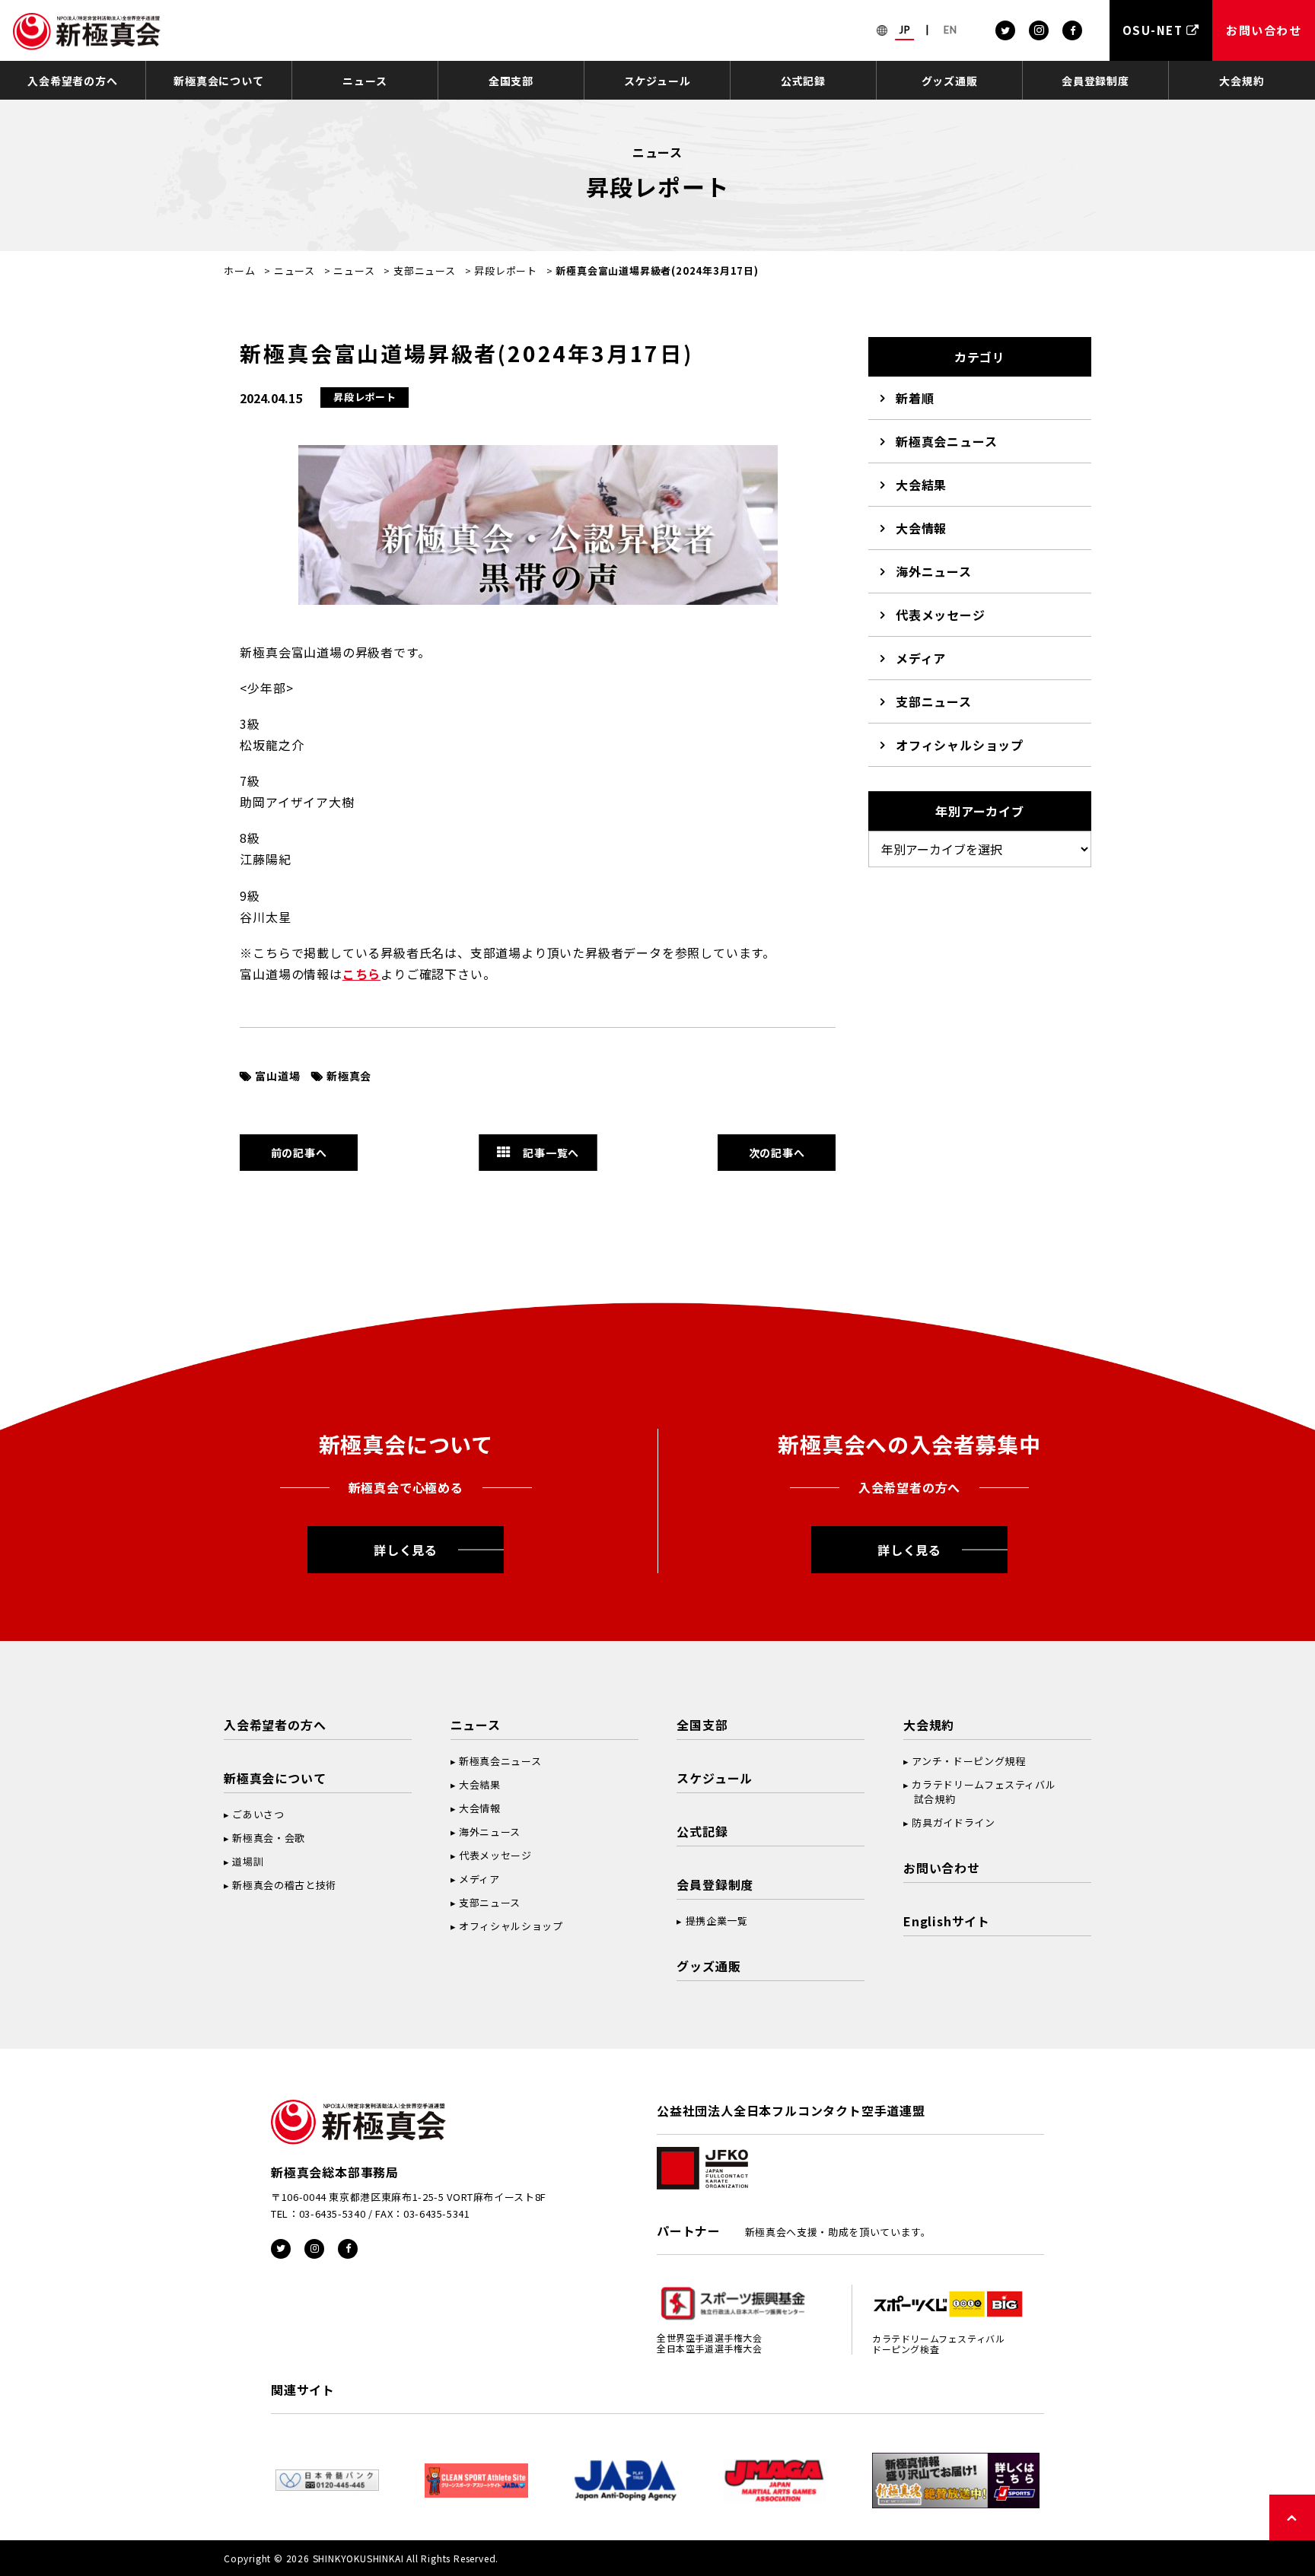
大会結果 (921, 485)
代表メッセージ (941, 615)
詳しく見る (406, 1550)
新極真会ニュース (946, 441)
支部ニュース (425, 270)
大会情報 (921, 528)
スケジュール (657, 81)
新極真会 (349, 1076)
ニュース (365, 81)
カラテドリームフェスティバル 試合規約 (979, 1792)
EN (950, 30)
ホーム (239, 270)
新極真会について (218, 81)
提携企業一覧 (717, 1921)
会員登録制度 (1095, 81)
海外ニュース (934, 571)
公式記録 (803, 81)
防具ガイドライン (953, 1822)
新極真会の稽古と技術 (284, 1885)
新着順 (915, 398)
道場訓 (248, 1861)
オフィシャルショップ (960, 745)
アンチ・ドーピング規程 (968, 1761)
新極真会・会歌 (269, 1838)
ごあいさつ (258, 1814)
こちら (361, 974)
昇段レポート (506, 270)
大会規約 (1242, 81)
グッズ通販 (950, 81)
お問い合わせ (942, 1868)
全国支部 (511, 81)
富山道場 (277, 1076)
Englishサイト (947, 1921)
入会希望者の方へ (72, 81)
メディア (921, 658)
